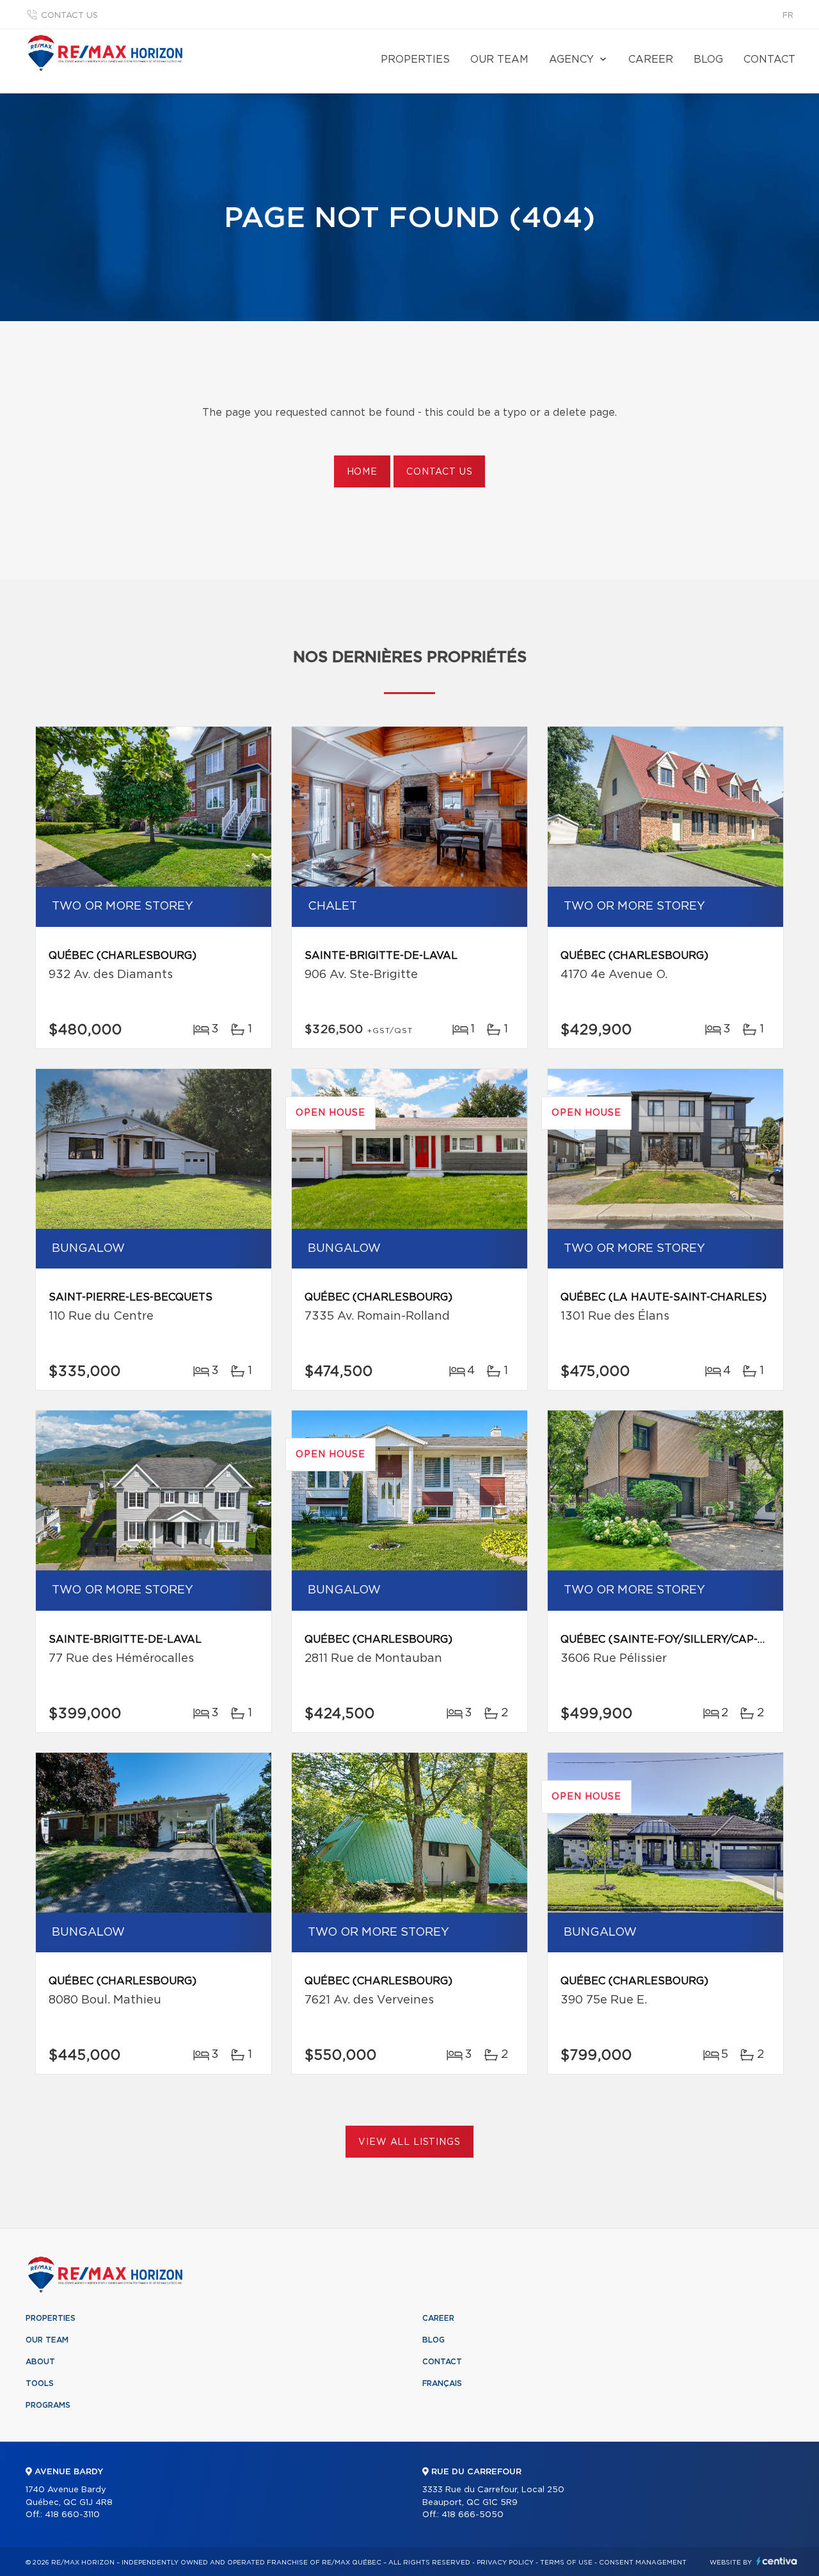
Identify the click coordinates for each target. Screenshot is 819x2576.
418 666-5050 (473, 2515)
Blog (708, 59)
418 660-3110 (72, 2515)
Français (442, 2383)
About (40, 2362)
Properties (415, 59)
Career (651, 59)
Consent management (643, 2563)
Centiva (777, 2561)
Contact (769, 59)
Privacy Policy (505, 2563)
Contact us (69, 16)
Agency (571, 59)
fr (788, 16)
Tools (40, 2383)
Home (362, 472)
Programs (48, 2405)
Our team (499, 59)
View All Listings (409, 2142)
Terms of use (566, 2563)
